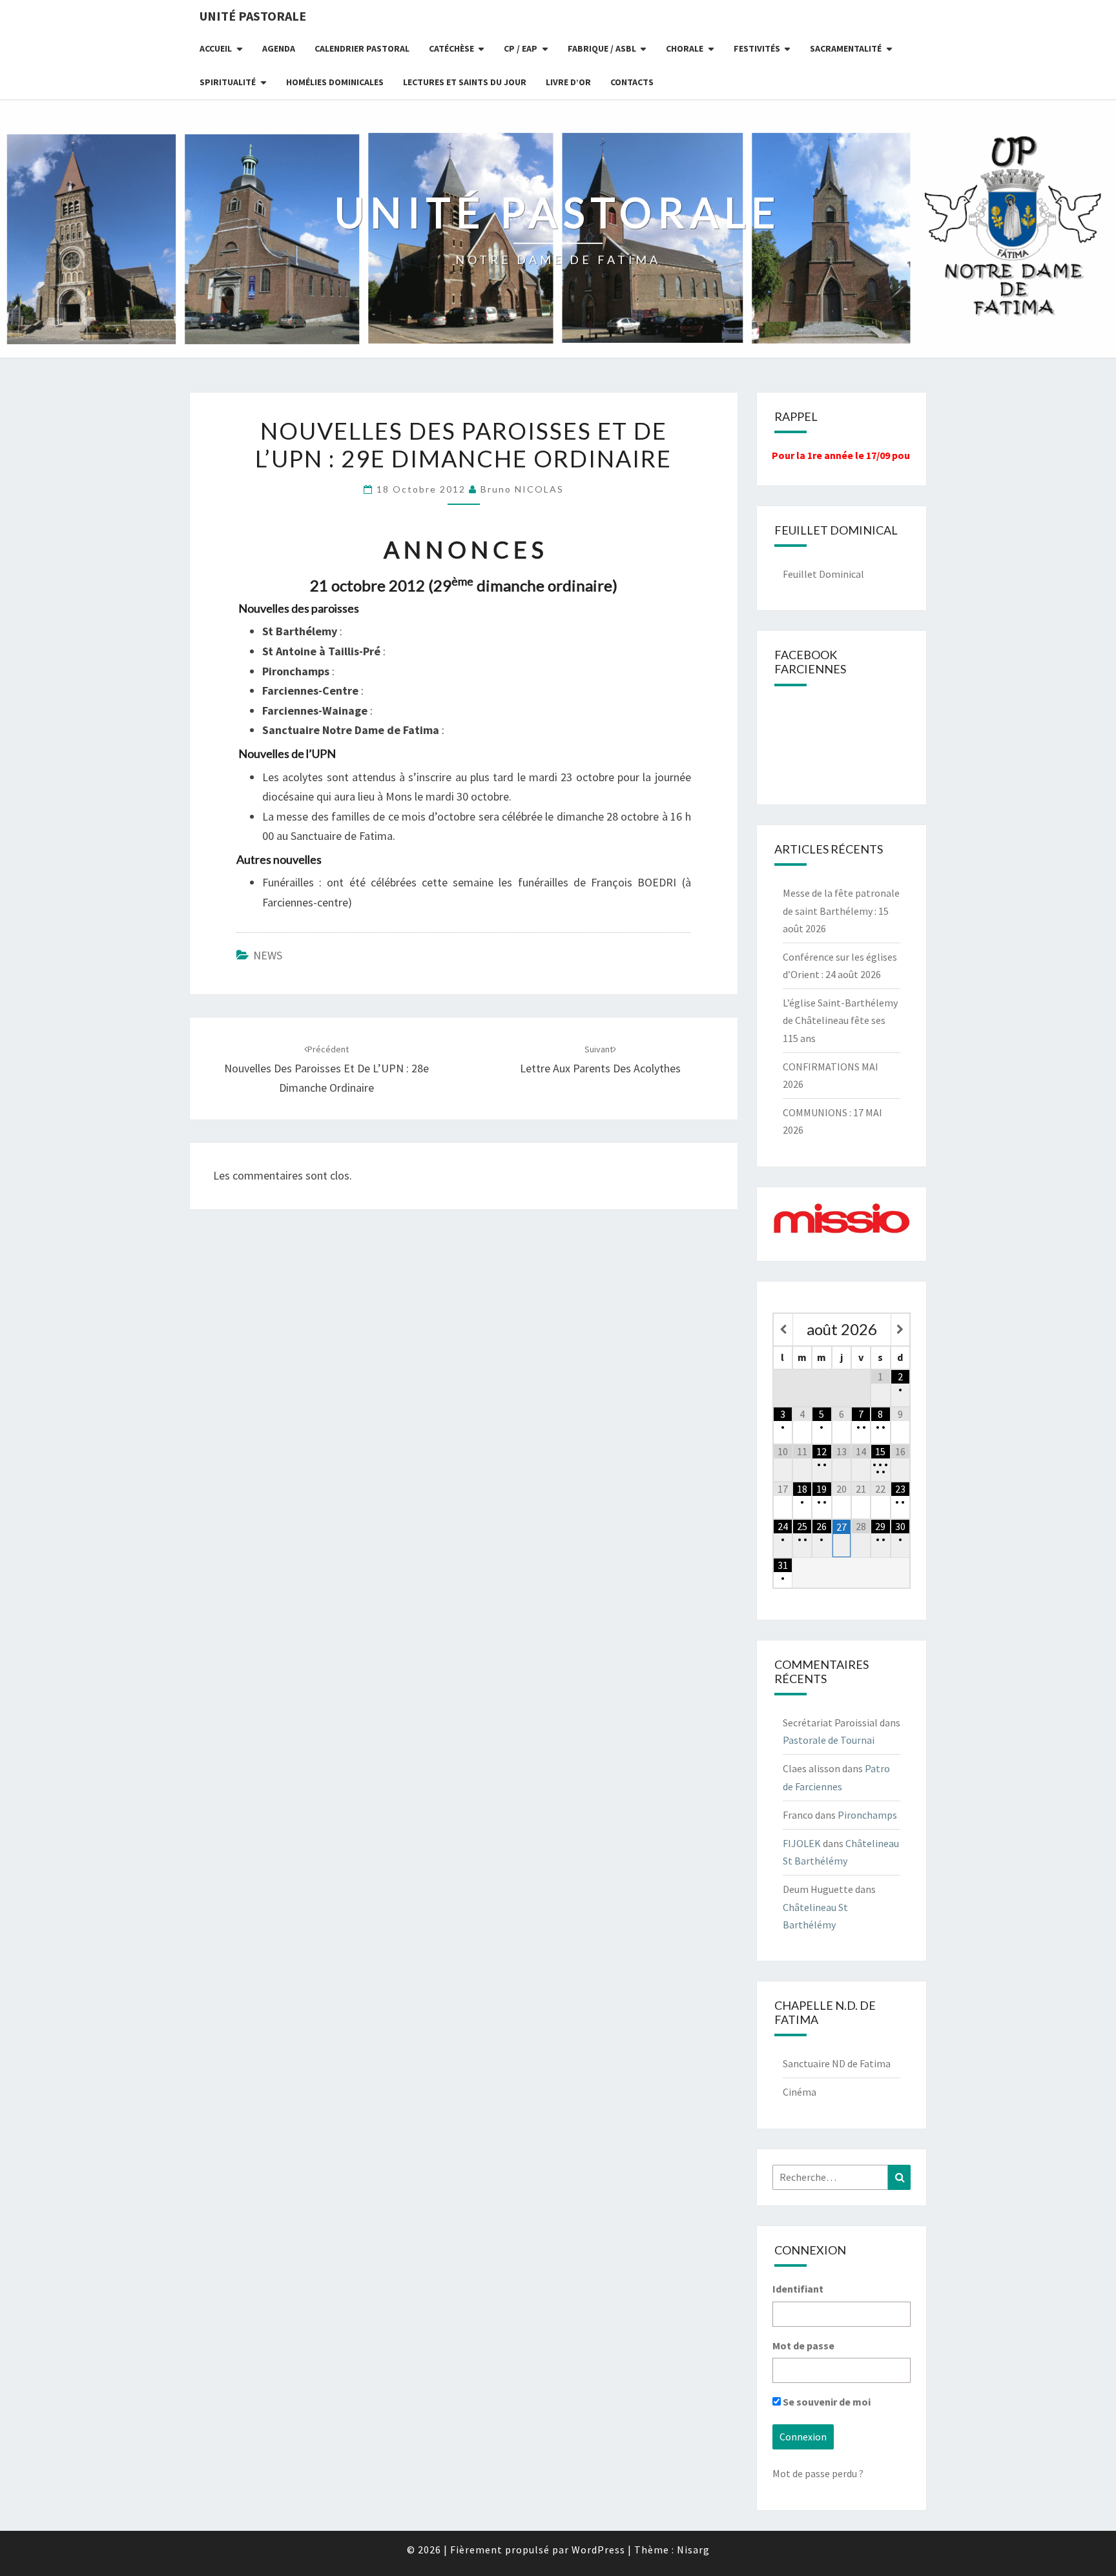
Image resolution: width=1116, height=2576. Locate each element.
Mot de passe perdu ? (818, 2473)
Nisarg (693, 2550)
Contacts (632, 82)
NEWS (268, 955)
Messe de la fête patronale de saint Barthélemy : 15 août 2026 (841, 910)
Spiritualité (228, 82)
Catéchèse (451, 48)
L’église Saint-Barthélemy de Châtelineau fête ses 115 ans (840, 1020)
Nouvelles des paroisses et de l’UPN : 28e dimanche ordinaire (326, 1069)
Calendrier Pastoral (362, 48)
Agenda (279, 48)
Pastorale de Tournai (829, 1740)
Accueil (216, 48)
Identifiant (798, 2289)
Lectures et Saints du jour (465, 82)
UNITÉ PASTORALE (253, 16)
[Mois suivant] (900, 1330)
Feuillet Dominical (823, 574)
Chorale (685, 48)
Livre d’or (568, 82)
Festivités (757, 48)
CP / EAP (521, 48)
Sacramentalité (846, 48)
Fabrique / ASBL (602, 48)
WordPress (598, 2550)
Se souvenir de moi (826, 2402)
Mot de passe (803, 2346)
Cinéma (800, 2092)
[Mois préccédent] (783, 1330)
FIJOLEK (802, 1843)
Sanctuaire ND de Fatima (837, 2063)
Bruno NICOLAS (522, 489)
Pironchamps (867, 1815)
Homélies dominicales (335, 82)
